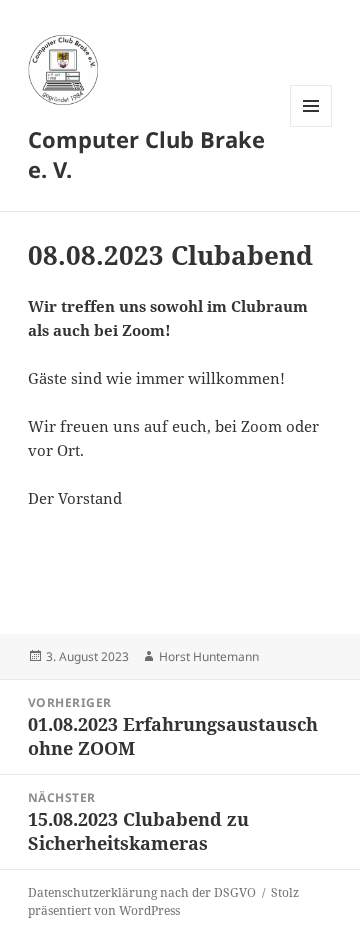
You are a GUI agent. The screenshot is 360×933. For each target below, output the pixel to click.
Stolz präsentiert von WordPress (163, 901)
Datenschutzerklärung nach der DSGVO (142, 892)
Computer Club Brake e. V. (146, 154)
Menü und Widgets (311, 126)
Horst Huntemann (209, 656)
